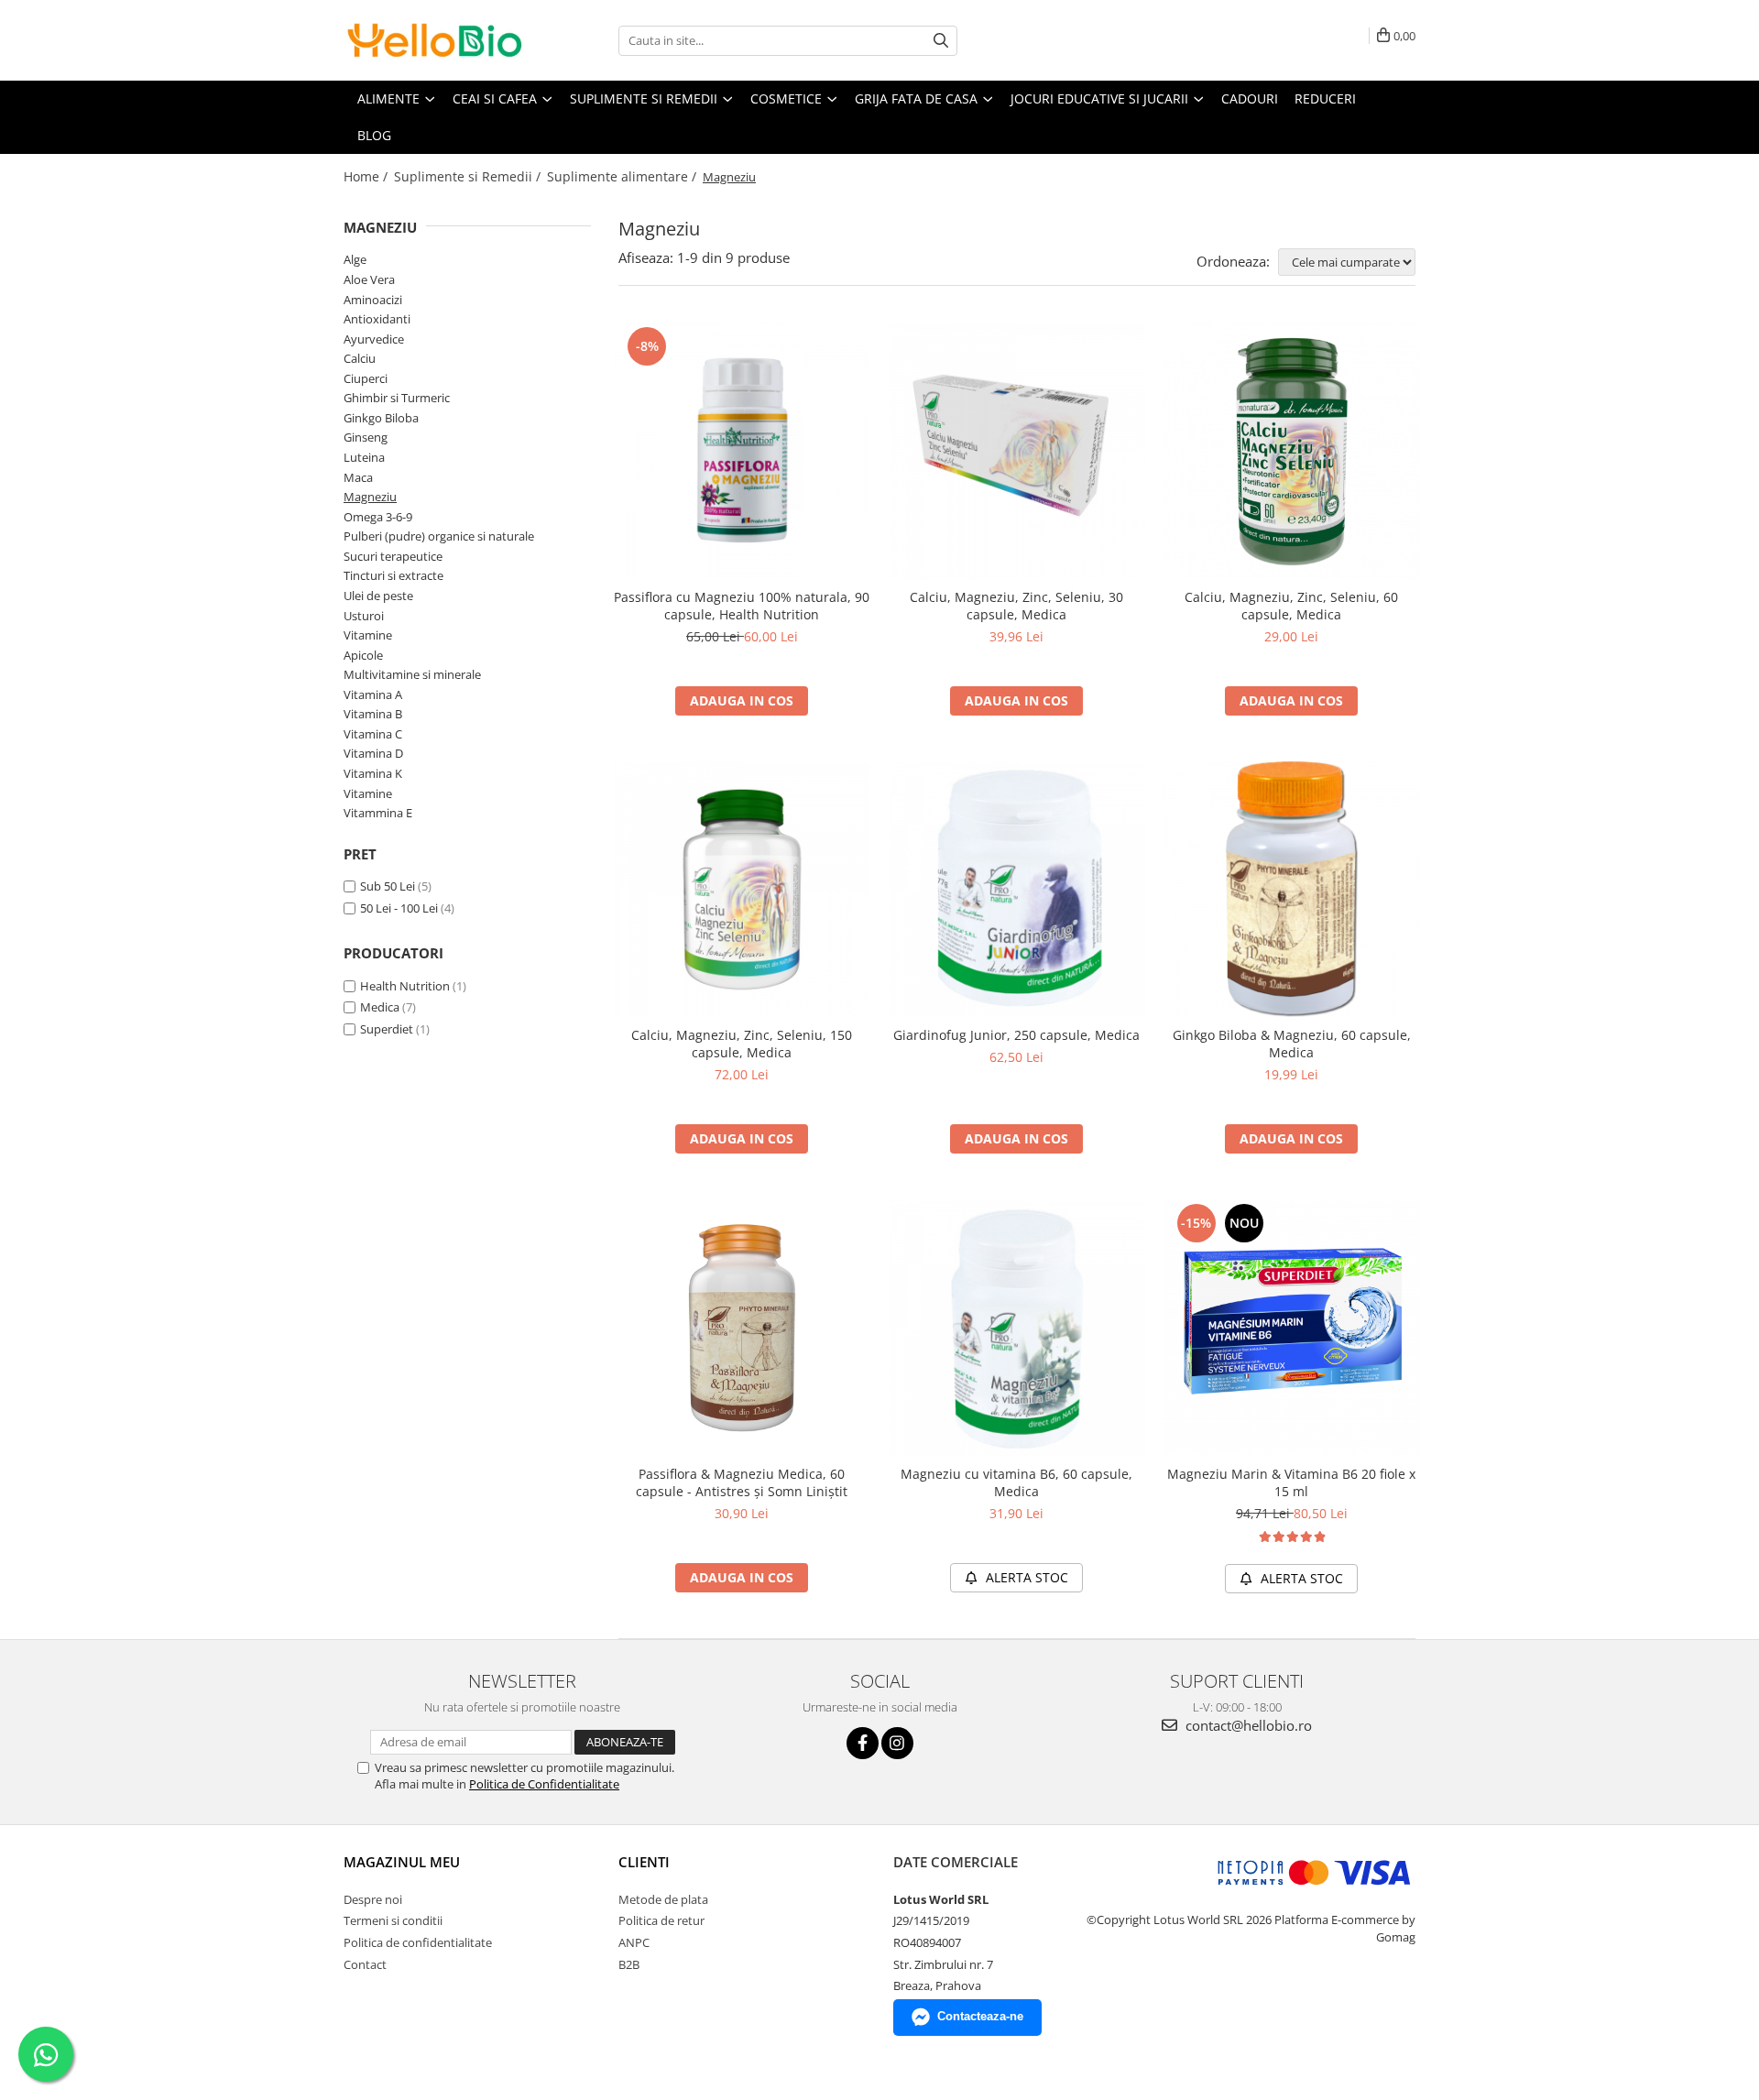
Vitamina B (373, 714)
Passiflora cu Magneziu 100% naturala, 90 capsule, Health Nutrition (742, 606)
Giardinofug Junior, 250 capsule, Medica (1016, 1035)
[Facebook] (863, 1743)
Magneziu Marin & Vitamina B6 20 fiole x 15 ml (1291, 1482)
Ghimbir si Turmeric (397, 398)
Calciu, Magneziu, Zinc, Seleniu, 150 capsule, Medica (742, 1044)
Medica (380, 1007)
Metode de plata (663, 1899)
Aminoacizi (373, 300)
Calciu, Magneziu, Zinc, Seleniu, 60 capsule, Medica (1291, 606)
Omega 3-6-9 (378, 517)
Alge (355, 259)
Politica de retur (661, 1920)
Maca (358, 477)
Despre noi (373, 1899)
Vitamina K (373, 773)
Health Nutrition (405, 986)
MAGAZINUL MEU (402, 1862)
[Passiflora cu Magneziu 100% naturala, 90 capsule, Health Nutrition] (742, 451)
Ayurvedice (374, 339)
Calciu (360, 358)
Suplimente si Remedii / (469, 176)
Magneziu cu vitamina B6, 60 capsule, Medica (1016, 1482)
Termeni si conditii (393, 1920)
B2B (629, 1964)
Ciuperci (366, 378)
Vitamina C (373, 734)
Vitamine (368, 635)
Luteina (364, 457)
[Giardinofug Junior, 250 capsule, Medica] (1017, 890)
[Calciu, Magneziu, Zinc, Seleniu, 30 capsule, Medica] (1017, 451)
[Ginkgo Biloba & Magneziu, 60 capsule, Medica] (1292, 890)
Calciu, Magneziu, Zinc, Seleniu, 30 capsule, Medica (1016, 606)
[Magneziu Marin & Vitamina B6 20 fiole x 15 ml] (1292, 1328)
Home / (367, 176)
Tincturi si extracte (393, 575)
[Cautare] (941, 41)
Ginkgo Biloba (381, 418)
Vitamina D (373, 753)
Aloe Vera (369, 279)
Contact (365, 1964)
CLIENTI (644, 1862)
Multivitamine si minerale (412, 674)
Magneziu (370, 497)
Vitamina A (373, 695)
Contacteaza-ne (980, 2016)
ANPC (634, 1942)
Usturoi (364, 616)
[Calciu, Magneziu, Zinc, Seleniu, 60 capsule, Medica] (1292, 451)
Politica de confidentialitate (418, 1942)
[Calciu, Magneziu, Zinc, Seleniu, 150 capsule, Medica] (742, 890)
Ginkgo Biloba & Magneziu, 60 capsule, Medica (1292, 1044)
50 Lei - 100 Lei (399, 908)
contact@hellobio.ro (1247, 1725)
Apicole (363, 655)
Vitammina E (378, 813)
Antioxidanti (377, 319)
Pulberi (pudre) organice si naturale (439, 536)
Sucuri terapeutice (393, 556)
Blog (374, 135)
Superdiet (387, 1029)
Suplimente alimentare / (623, 176)
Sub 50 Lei (388, 886)
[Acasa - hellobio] (435, 40)
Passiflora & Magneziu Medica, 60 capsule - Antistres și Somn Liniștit (742, 1482)
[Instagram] (897, 1743)
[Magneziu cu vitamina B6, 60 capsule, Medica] (1017, 1328)
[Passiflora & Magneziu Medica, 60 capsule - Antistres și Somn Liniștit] (742, 1328)
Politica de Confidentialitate (544, 1784)
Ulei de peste (378, 596)
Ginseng (366, 437)
